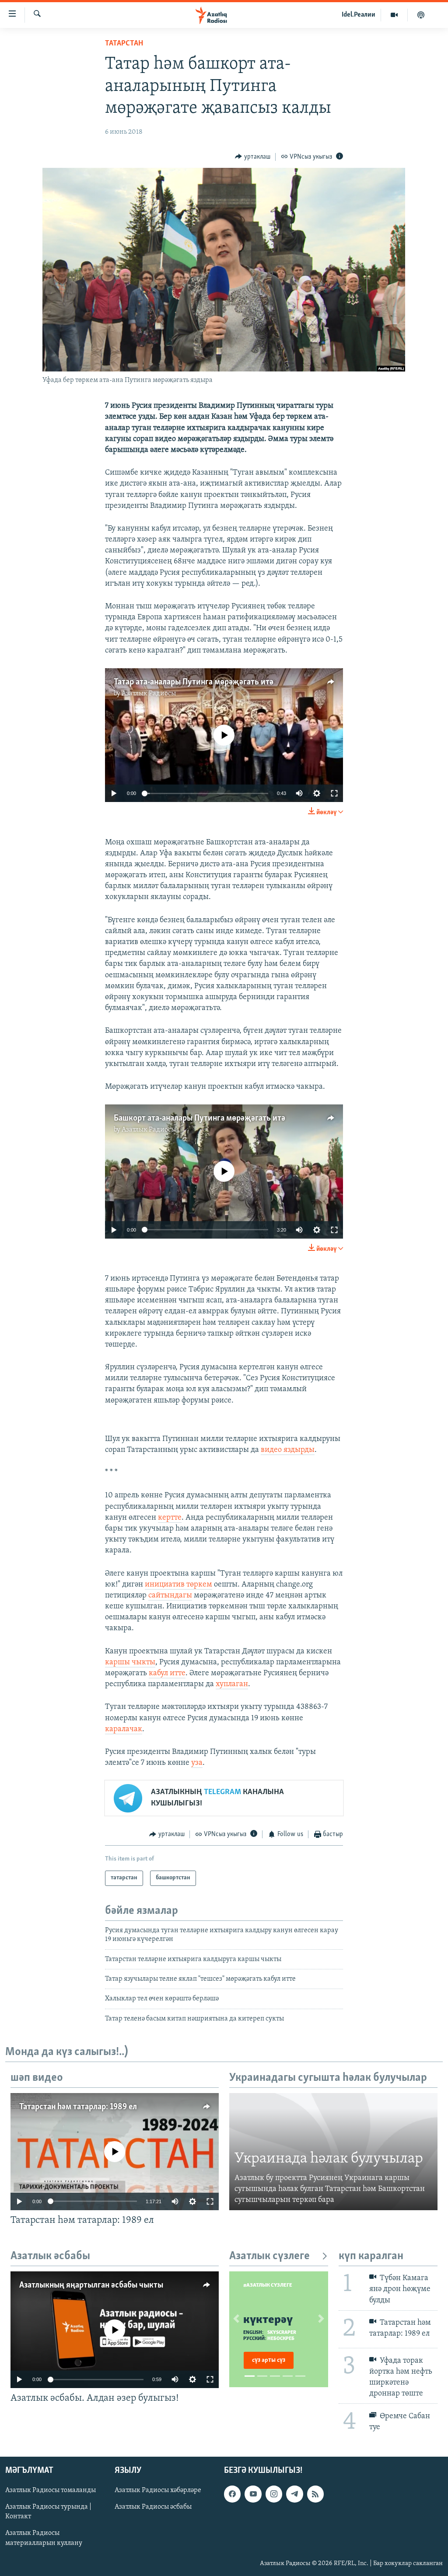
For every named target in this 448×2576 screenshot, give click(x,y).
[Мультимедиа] (394, 15)
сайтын (161, 1596)
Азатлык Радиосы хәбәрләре (158, 2490)
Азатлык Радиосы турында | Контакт (48, 2512)
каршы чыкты (130, 1663)
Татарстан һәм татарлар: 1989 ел (78, 2107)
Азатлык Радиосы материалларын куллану (44, 2538)
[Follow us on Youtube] (253, 2494)
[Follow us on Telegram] (294, 2494)
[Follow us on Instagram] (274, 2494)
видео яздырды (288, 1450)
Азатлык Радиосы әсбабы (153, 2507)
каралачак (124, 1729)
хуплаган (232, 1684)
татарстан (124, 44)
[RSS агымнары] (315, 2494)
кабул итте (167, 1673)
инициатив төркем (178, 1585)
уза (197, 1763)
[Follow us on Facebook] (232, 2494)
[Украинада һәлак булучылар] (333, 2152)
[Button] (253, 157)
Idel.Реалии (359, 15)
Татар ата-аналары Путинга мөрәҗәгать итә (194, 682)
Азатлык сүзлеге (269, 2256)
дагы (183, 1596)
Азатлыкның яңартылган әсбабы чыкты (91, 2285)
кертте (170, 1518)
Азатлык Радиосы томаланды (51, 2490)
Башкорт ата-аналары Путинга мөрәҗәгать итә (199, 1118)
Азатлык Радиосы (149, 694)
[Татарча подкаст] (421, 15)
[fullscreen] (334, 793)
